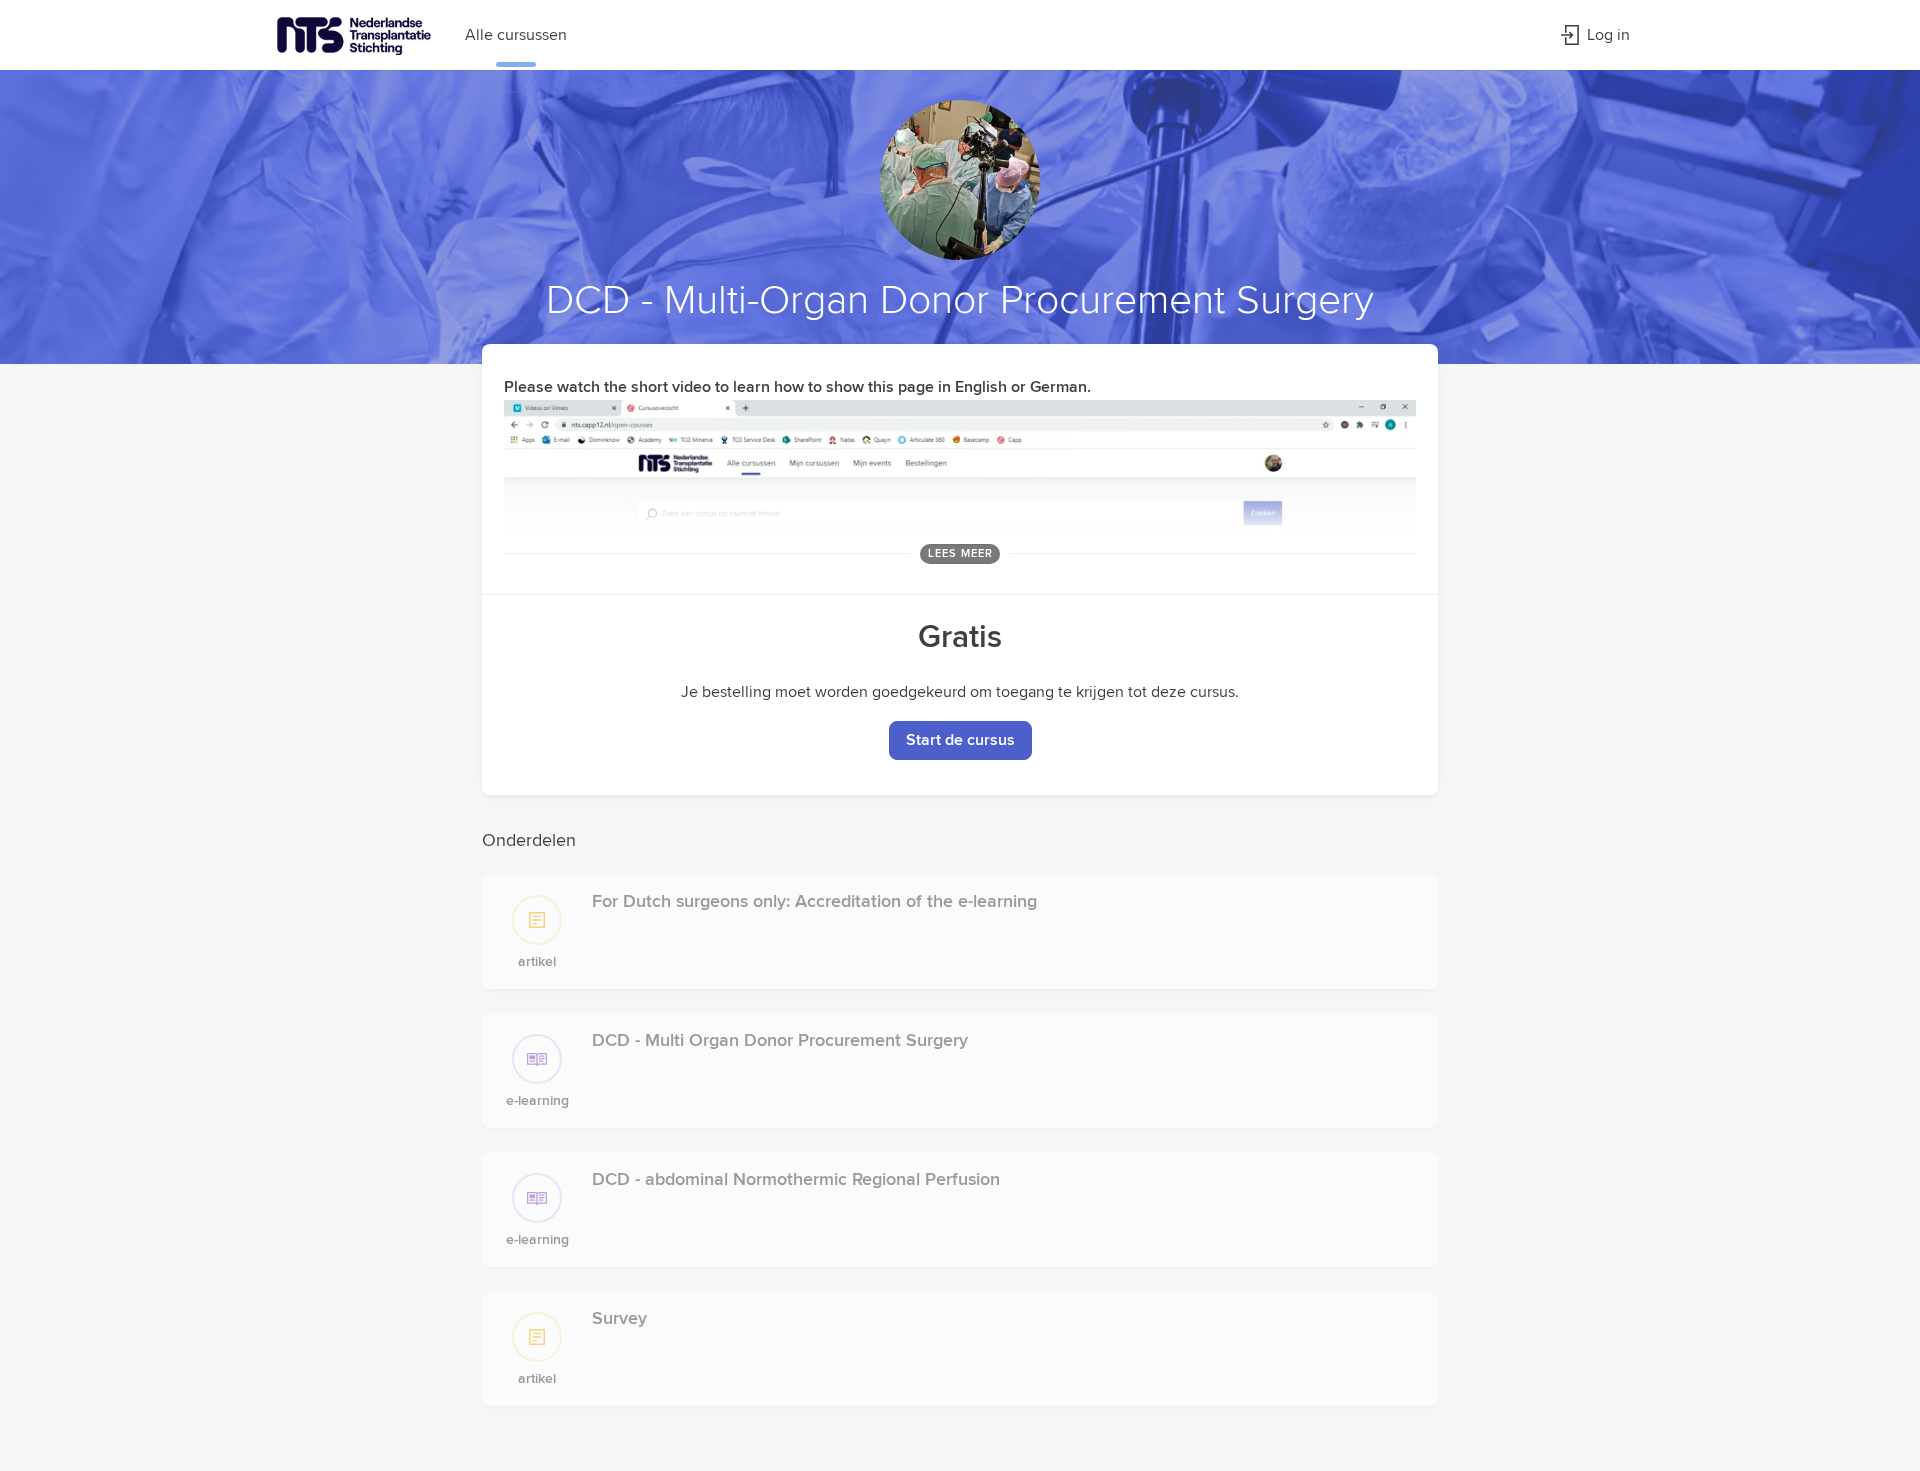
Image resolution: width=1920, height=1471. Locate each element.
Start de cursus (960, 739)
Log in (1608, 34)
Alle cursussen (516, 34)
